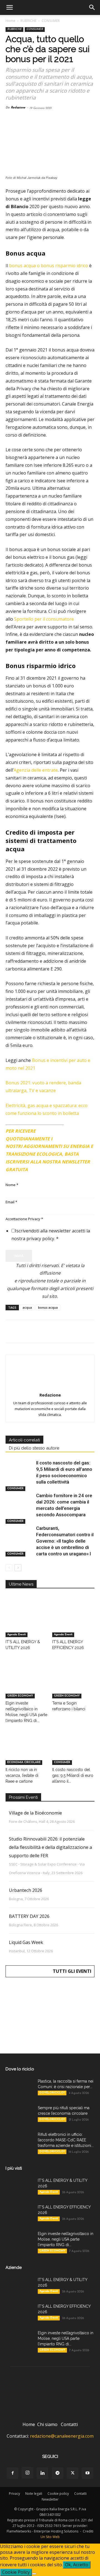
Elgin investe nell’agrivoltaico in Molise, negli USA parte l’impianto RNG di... (66, 2239)
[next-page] (18, 1568)
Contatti (69, 2424)
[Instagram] (27, 2473)
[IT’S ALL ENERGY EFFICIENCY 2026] (73, 1623)
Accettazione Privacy (24, 1219)
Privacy (14, 2494)
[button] (9, 7)
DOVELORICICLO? (52, 2093)
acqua (27, 1307)
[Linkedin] (62, 1331)
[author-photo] (50, 1387)
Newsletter (50, 2499)
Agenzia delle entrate (36, 770)
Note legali (34, 2494)
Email (11, 1202)
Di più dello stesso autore (34, 1448)
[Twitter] (24, 1331)
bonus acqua (48, 1307)
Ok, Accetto (77, 2565)
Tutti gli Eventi (72, 1971)
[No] (34, 2574)
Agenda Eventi (17, 1634)
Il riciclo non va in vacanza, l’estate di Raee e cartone (22, 1775)
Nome (12, 1185)
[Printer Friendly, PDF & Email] (79, 1129)
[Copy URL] (88, 1331)
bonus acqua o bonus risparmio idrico (48, 266)
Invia (19, 1256)
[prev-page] (9, 1568)
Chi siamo (47, 2424)
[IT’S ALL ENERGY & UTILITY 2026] (27, 1623)
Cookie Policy (16, 2572)
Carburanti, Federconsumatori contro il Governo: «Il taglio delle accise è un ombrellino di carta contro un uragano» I (65, 1541)
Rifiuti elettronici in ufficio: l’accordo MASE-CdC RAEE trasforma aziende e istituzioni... (66, 2140)
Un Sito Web (50, 2537)
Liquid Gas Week (26, 1942)
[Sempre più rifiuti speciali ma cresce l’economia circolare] (19, 2115)
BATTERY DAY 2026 (29, 1916)
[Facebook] (11, 1331)
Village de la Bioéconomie (35, 1813)
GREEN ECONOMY (20, 1696)
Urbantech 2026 (26, 1890)
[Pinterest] (37, 1331)
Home (10, 21)
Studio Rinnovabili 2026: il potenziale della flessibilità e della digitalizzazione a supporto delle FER (50, 1847)
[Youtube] (87, 2473)
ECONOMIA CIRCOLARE (24, 1762)
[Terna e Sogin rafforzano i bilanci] (73, 1684)
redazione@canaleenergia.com (62, 2436)
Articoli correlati (24, 1440)
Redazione (18, 108)
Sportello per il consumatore (44, 619)
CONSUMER (51, 21)
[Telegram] (75, 1331)
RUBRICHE (28, 21)
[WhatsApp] (49, 1331)
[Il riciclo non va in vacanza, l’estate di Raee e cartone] (27, 1751)
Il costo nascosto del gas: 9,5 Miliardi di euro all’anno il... (73, 1775)
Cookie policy (58, 2494)
